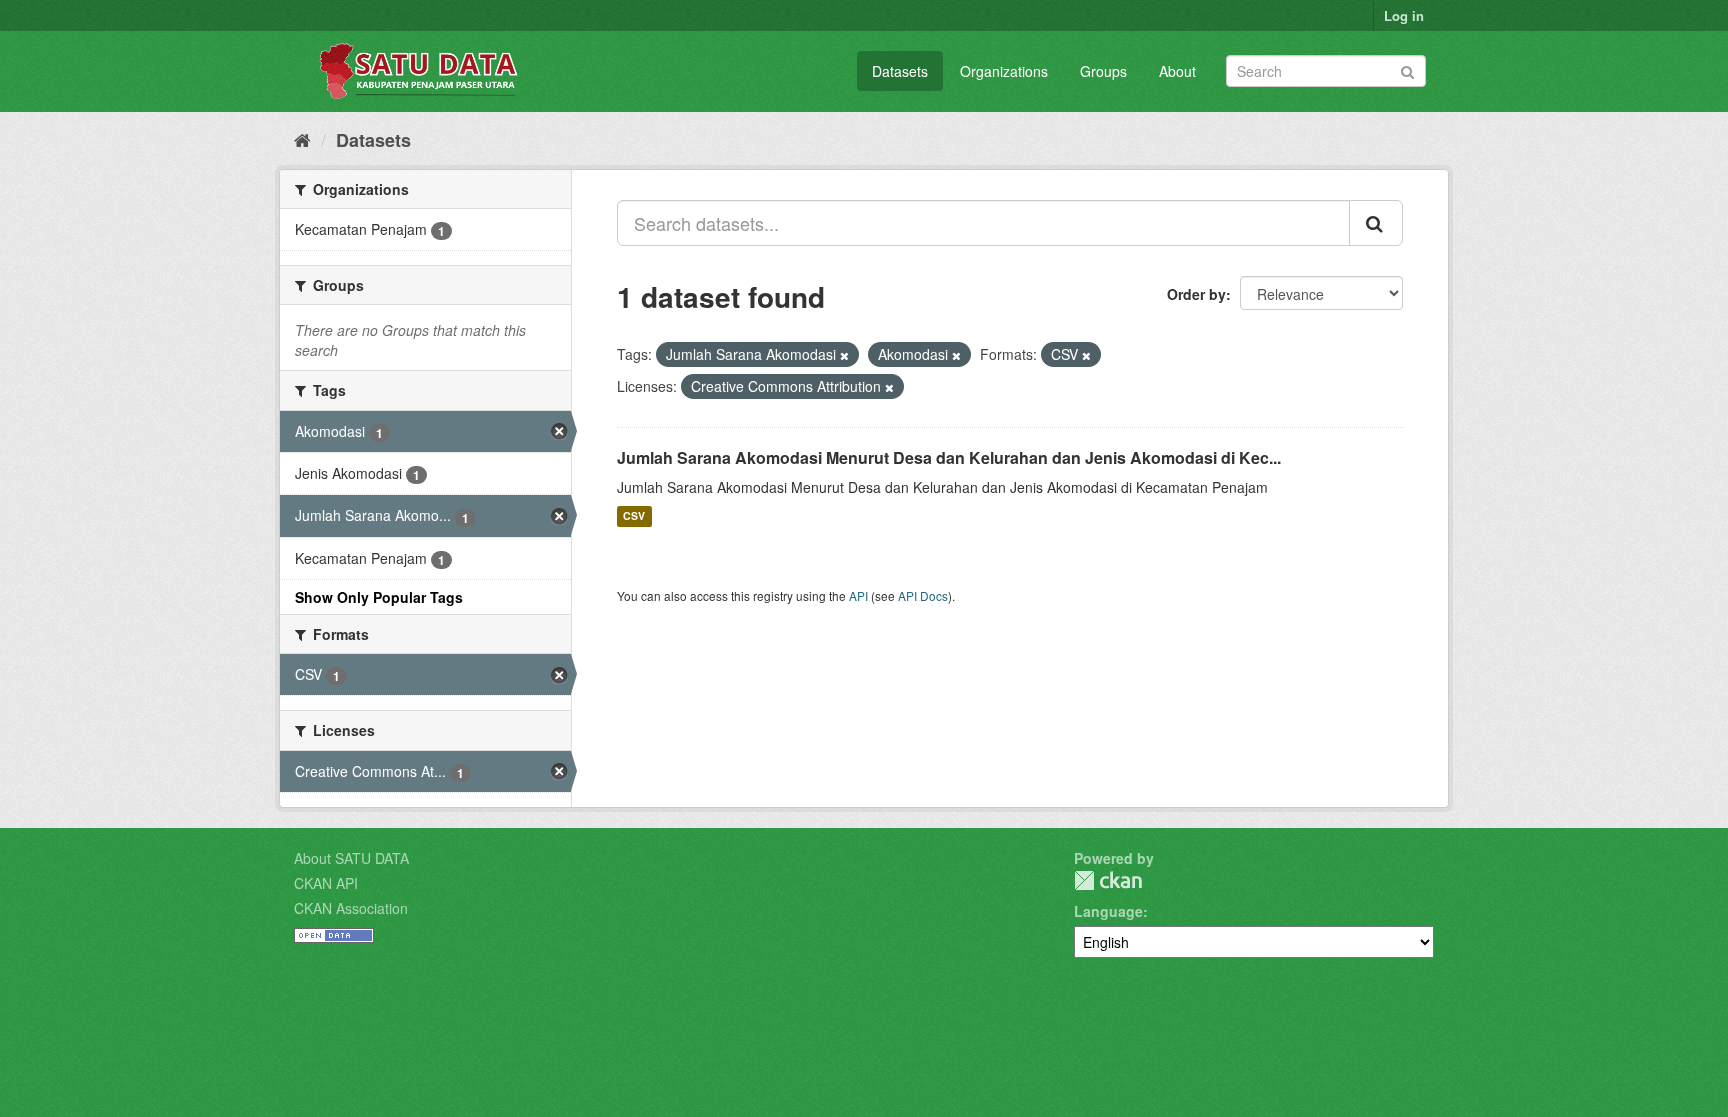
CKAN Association (351, 908)
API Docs (923, 595)
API (858, 595)
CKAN (1108, 880)
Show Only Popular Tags (379, 597)
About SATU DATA (351, 858)
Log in (1404, 15)
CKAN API (326, 883)
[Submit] (1407, 69)
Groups (1103, 71)
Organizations (1004, 71)
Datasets (900, 71)
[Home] (302, 139)
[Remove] (844, 355)
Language (1108, 911)
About (1177, 71)
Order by (1196, 294)
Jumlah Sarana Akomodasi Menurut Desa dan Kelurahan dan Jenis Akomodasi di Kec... (949, 457)
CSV (634, 516)
